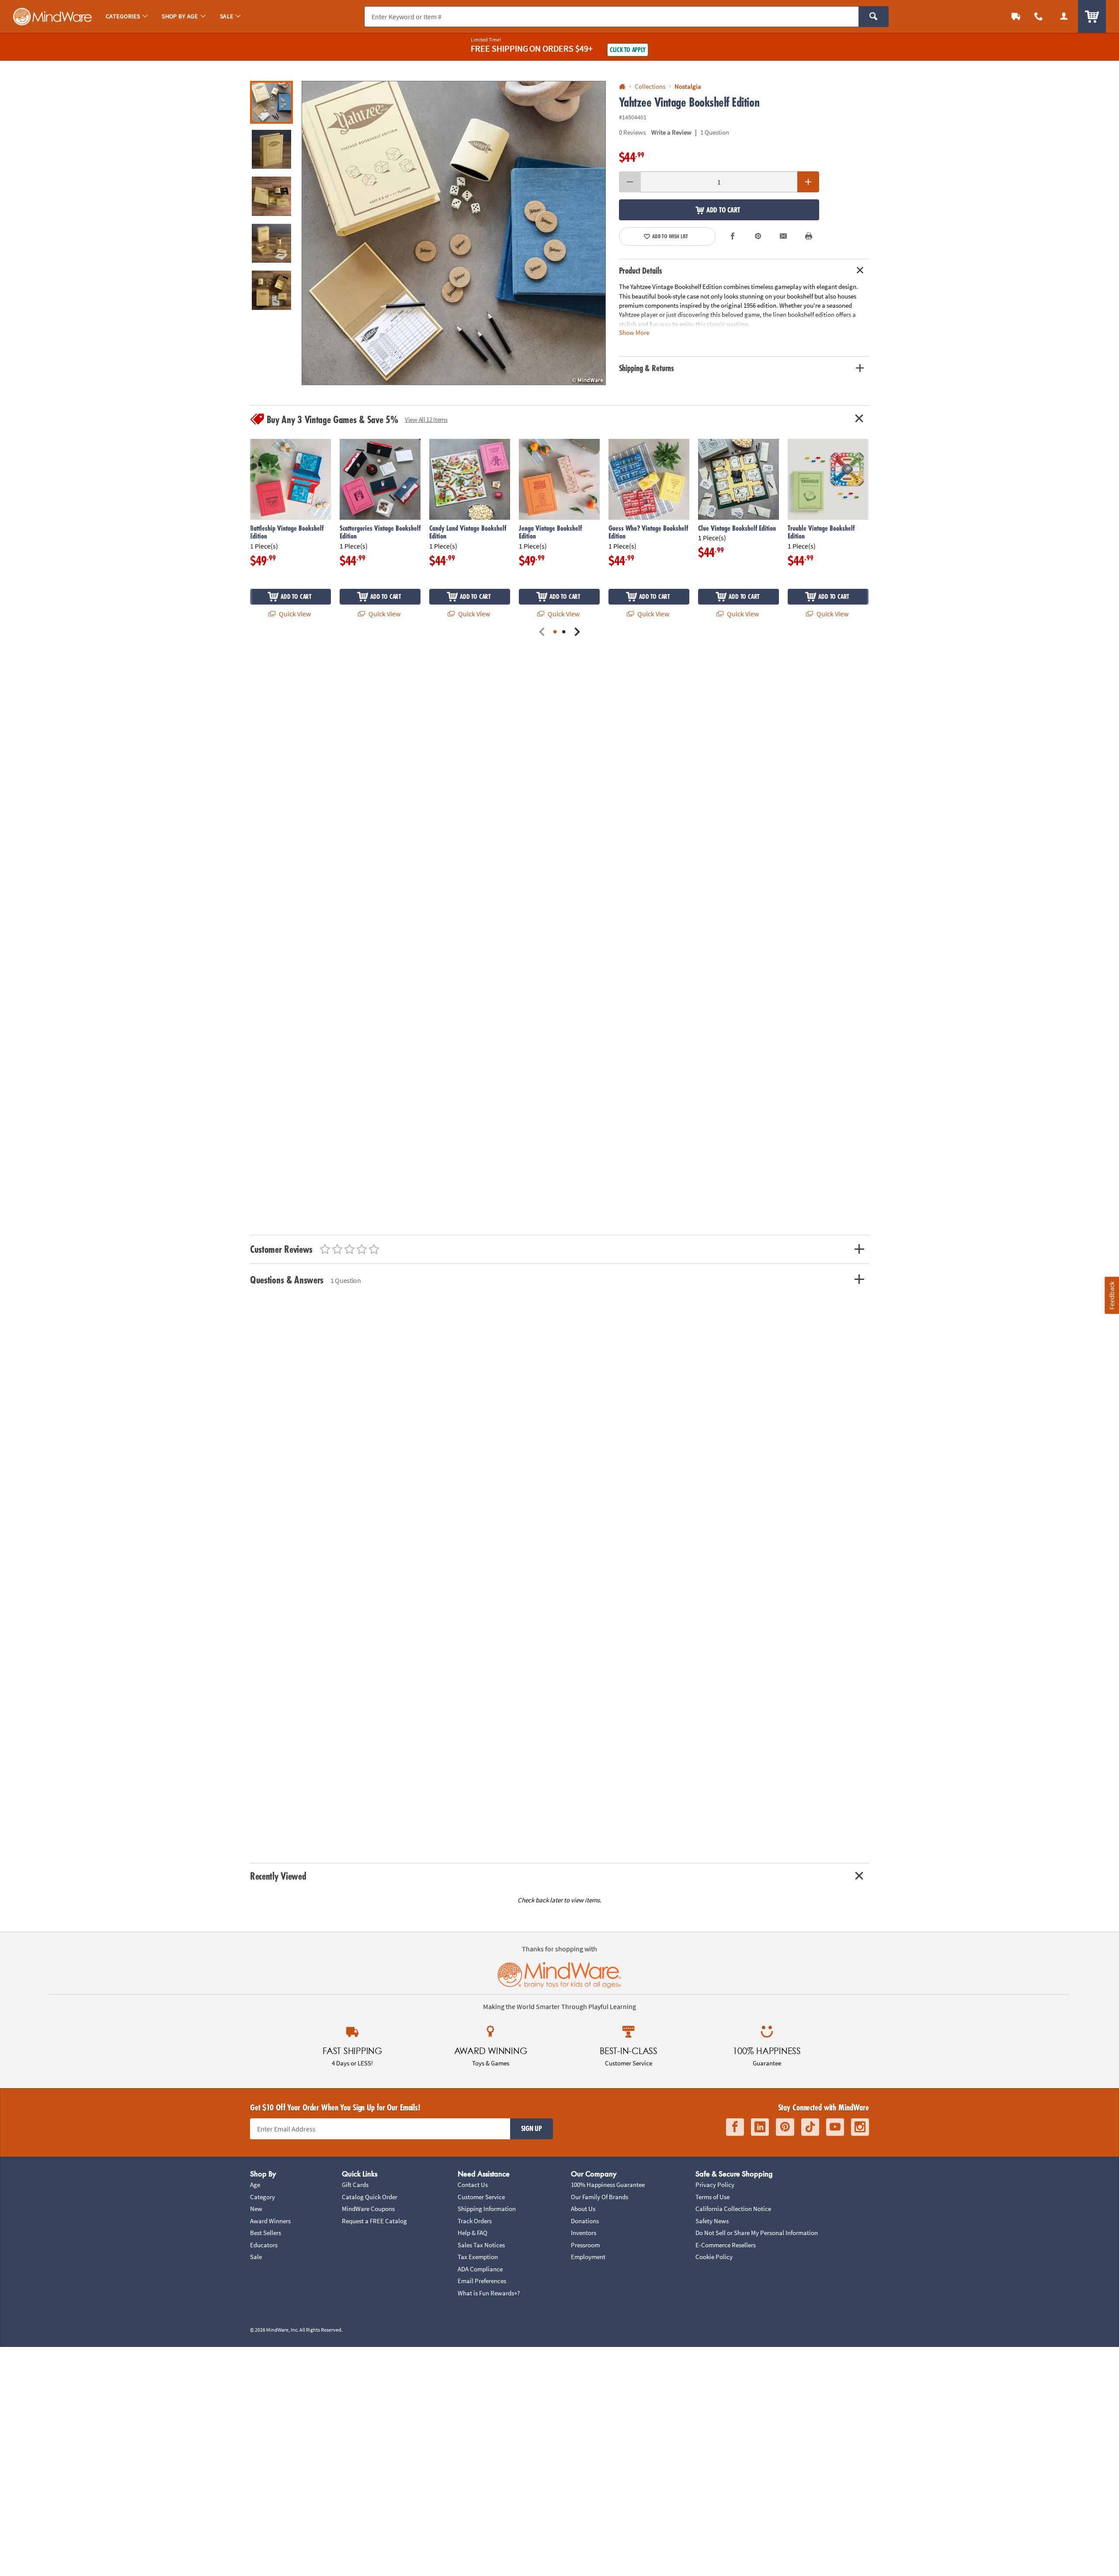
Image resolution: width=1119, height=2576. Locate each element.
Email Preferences (482, 2281)
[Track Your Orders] (1016, 16)
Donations (585, 2221)
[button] (454, 233)
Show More (634, 332)
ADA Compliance (480, 2269)
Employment (588, 2257)
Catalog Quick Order (370, 2197)
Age (255, 2185)
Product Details (641, 271)
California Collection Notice (733, 2209)
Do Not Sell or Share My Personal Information (757, 2233)
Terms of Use (712, 2197)
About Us (583, 2209)
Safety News (712, 2221)
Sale (256, 2257)
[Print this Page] (809, 236)
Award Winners (270, 2221)
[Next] (577, 632)
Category (262, 2197)
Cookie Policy (714, 2257)
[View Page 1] (555, 632)
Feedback (1112, 1295)
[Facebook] (735, 2127)
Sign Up (532, 2128)
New (256, 2209)
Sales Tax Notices (481, 2245)
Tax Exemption (478, 2257)
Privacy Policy (715, 2185)
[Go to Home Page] (622, 87)
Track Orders (475, 2221)
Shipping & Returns (647, 368)
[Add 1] (808, 182)
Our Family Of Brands (599, 2197)
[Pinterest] (785, 2127)
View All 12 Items (426, 419)
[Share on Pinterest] (758, 236)
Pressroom (585, 2245)
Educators (264, 2245)
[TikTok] (810, 2127)
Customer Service (481, 2197)
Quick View (294, 614)
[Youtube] (835, 2127)
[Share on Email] (783, 236)
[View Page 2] (564, 632)
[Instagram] (860, 2127)
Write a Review (671, 132)
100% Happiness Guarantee (608, 2185)
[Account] (1064, 16)
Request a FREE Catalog (374, 2221)
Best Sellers (266, 2233)
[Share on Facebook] (733, 236)
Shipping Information (487, 2209)
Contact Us (473, 2185)
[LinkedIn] (760, 2127)
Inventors (584, 2233)
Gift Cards (355, 2185)
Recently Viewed (278, 1876)
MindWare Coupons (368, 2209)
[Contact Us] (1039, 16)
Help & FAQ (473, 2233)
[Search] (874, 17)
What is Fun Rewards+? (489, 2293)
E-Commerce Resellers (726, 2245)
